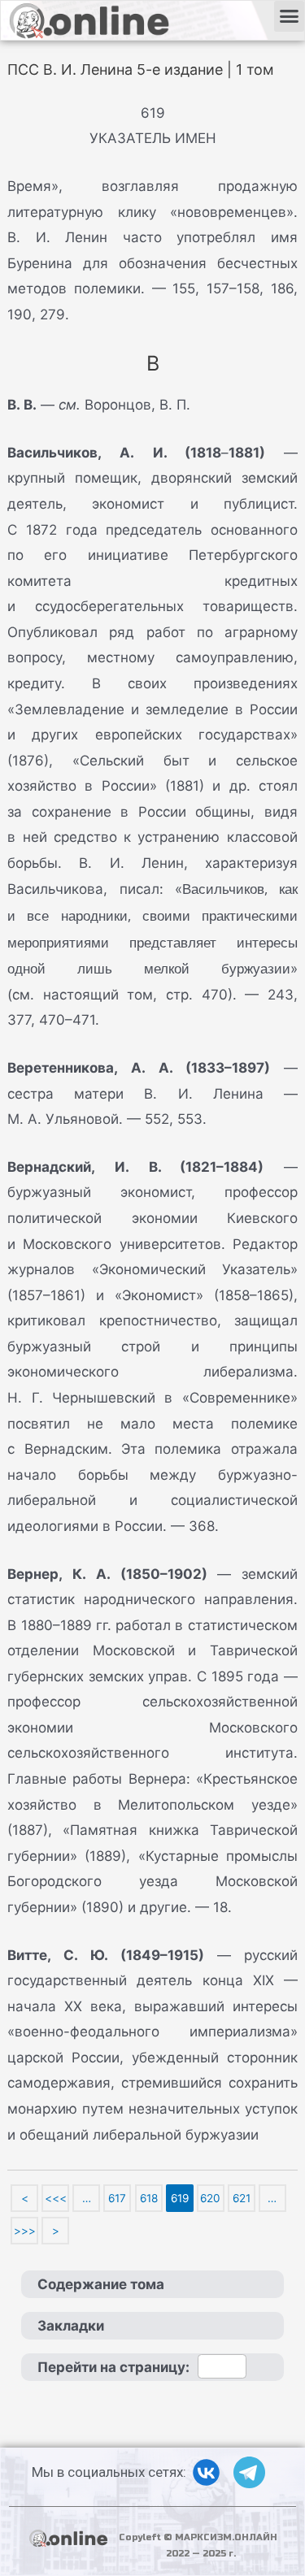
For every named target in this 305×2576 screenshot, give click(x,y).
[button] (290, 16)
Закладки (71, 2326)
